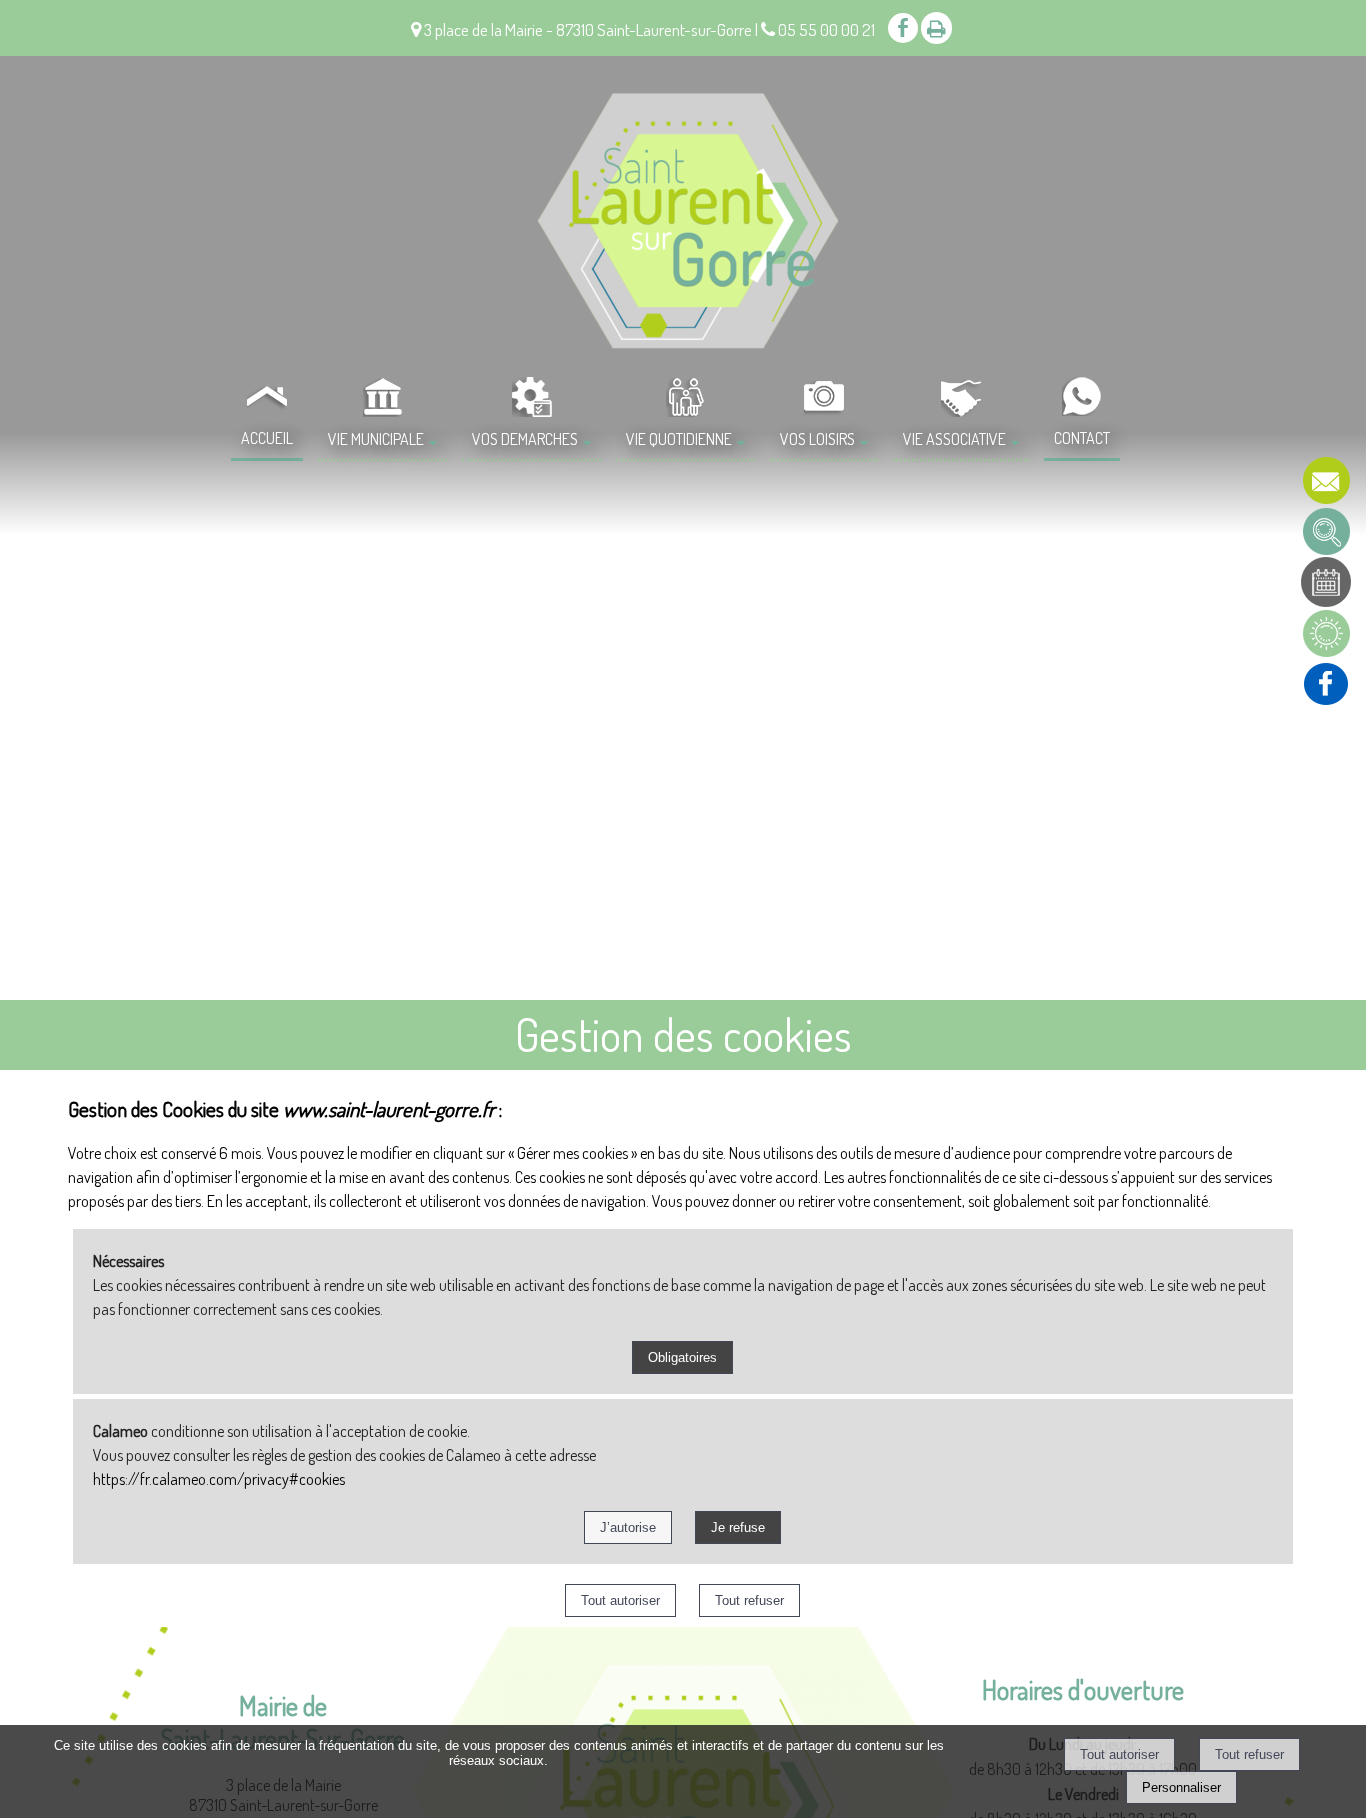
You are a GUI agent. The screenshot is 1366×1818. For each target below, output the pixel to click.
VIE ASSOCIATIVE (954, 439)
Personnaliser (1181, 1787)
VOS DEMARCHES (525, 439)
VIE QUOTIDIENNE (679, 439)
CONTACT (1082, 438)
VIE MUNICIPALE (376, 439)
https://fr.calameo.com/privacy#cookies (219, 1479)
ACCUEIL (267, 438)
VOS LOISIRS (817, 439)
